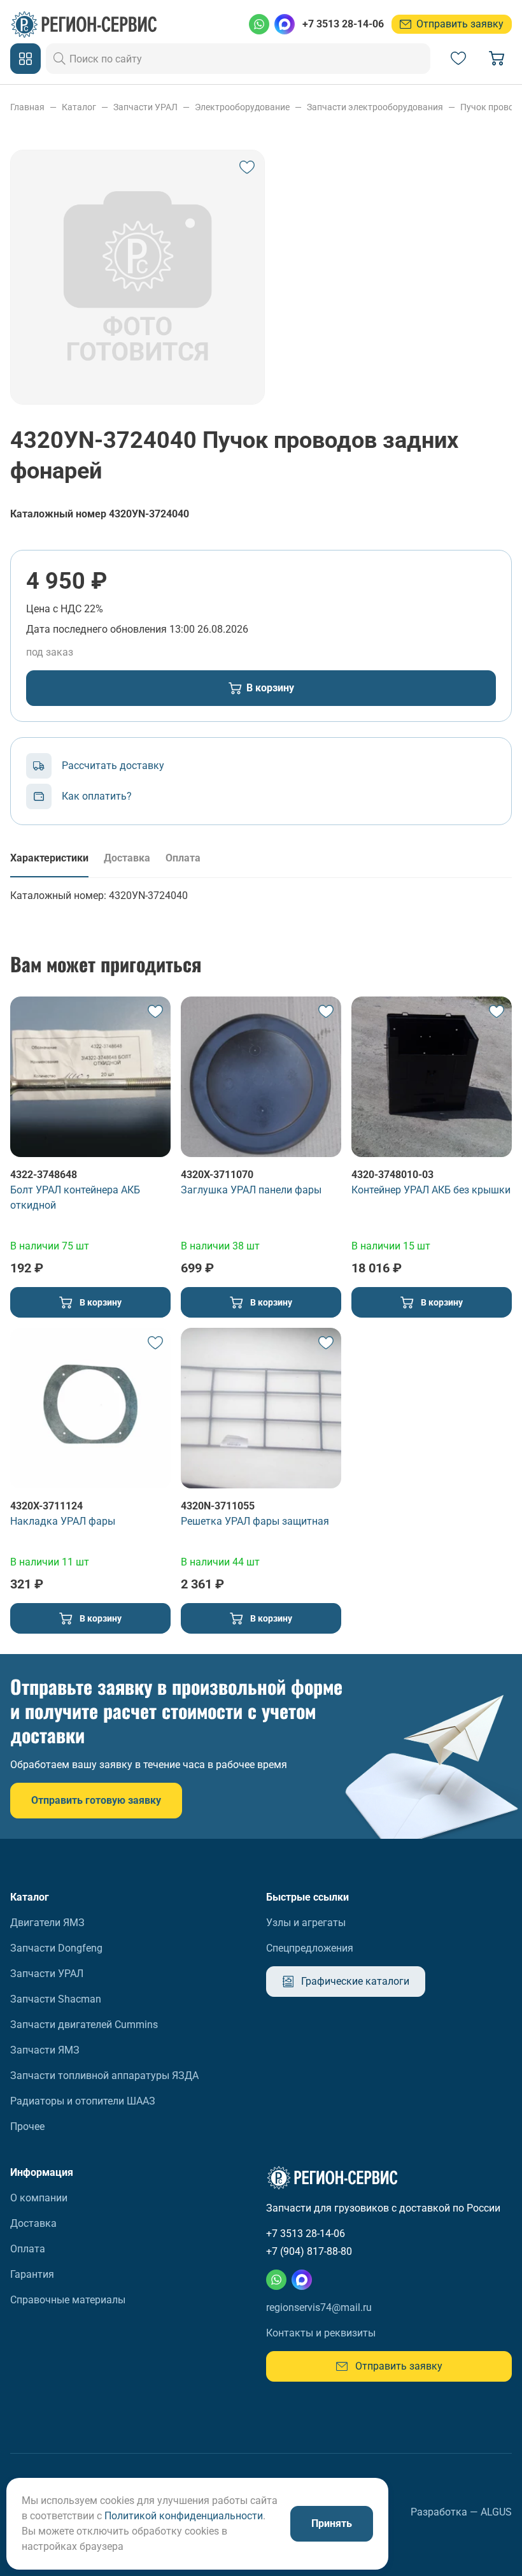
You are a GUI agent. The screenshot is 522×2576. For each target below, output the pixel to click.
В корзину (270, 688)
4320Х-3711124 (46, 1506)
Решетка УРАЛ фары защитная (255, 1521)
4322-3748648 (44, 1175)
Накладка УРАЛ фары (63, 1521)
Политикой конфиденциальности (184, 2516)
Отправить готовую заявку (96, 1800)
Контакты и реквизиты (321, 2333)
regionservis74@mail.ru (319, 2307)
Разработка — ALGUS (461, 2512)
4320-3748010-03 (392, 1175)
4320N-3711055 (218, 1506)
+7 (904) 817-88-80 (309, 2251)
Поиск (60, 59)
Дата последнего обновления (96, 629)
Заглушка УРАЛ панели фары (251, 1190)
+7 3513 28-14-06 (343, 24)
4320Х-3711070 (217, 1175)
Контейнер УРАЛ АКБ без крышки (431, 1190)
